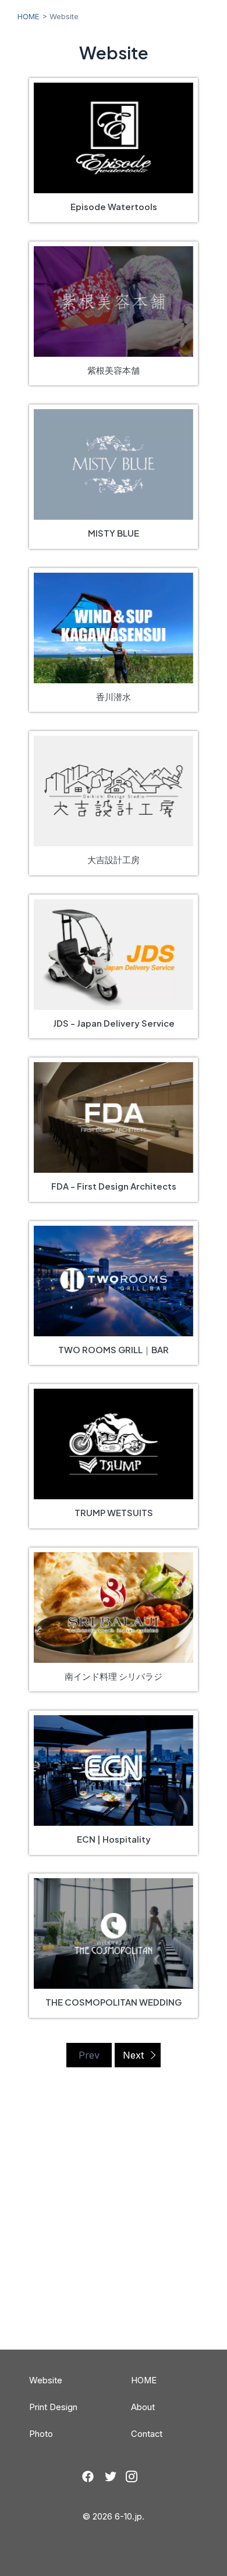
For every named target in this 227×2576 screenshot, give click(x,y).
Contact (147, 2434)
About (143, 2407)
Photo (41, 2434)
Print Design (53, 2407)
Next (134, 2055)
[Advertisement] (114, 2230)
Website (46, 2380)
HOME (29, 16)
